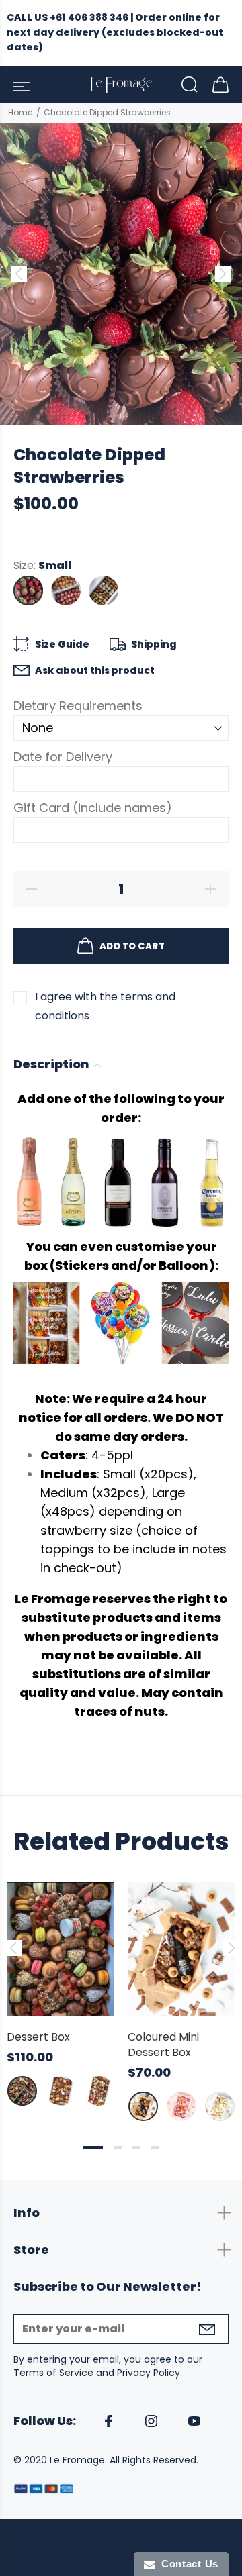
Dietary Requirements (78, 706)
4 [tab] (155, 2147)
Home (20, 112)
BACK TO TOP (121, 2556)
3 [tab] (136, 2147)
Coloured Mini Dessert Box (163, 2045)
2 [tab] (118, 2147)
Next (229, 1948)
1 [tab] (93, 2147)
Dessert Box (38, 2037)
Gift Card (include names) (93, 808)
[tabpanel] (61, 1981)
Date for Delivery (63, 757)
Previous (13, 1948)
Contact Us (187, 2564)
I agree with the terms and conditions (105, 1006)
